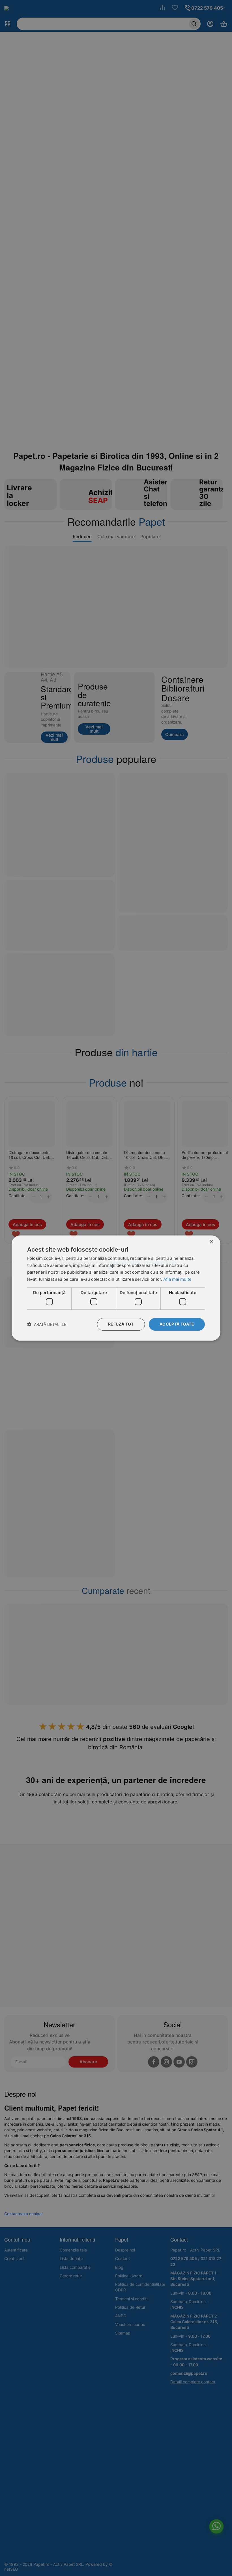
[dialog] (116, 1288)
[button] (47, 1324)
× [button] (211, 1242)
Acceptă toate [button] (177, 1324)
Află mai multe (177, 1279)
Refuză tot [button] (121, 1324)
